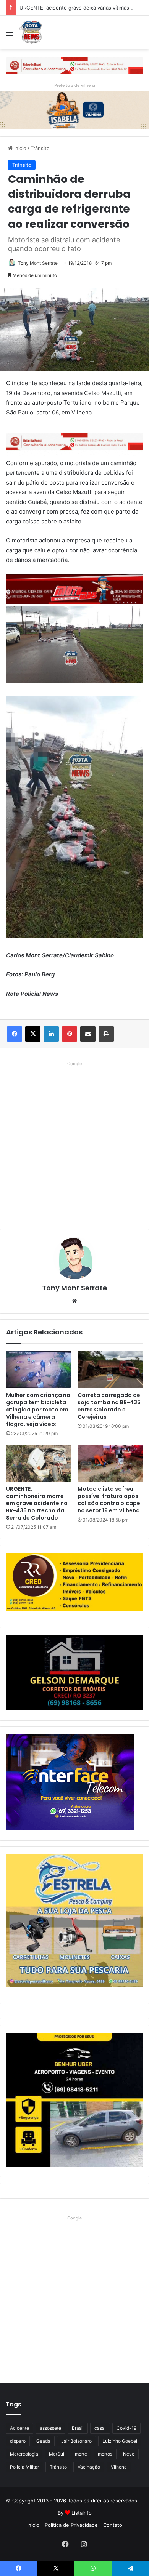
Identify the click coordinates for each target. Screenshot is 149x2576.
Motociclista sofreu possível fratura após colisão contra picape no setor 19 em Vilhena (109, 1500)
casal (100, 2428)
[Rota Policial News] (31, 32)
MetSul (57, 2454)
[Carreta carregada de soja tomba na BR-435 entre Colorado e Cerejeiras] (110, 1370)
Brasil (78, 2428)
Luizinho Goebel (120, 2441)
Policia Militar (24, 2467)
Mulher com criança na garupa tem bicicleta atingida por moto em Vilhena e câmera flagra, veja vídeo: (38, 1410)
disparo (18, 2441)
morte (81, 2454)
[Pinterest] (70, 1034)
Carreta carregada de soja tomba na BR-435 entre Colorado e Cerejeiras (109, 1406)
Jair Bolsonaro (76, 2441)
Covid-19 (126, 2428)
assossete (50, 2428)
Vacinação (89, 2467)
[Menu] (10, 35)
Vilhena (119, 2467)
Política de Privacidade (71, 2525)
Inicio (19, 148)
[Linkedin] (51, 1034)
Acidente (19, 2428)
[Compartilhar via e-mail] (88, 1034)
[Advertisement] (74, 1143)
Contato (113, 2525)
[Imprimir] (106, 1034)
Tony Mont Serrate (38, 263)
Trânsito (40, 148)
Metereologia (24, 2454)
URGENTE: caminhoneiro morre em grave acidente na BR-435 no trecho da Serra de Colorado (37, 1503)
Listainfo (82, 2513)
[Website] (74, 1301)
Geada (43, 2441)
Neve (129, 2454)
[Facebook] (15, 1034)
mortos (105, 2454)
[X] (33, 1034)
